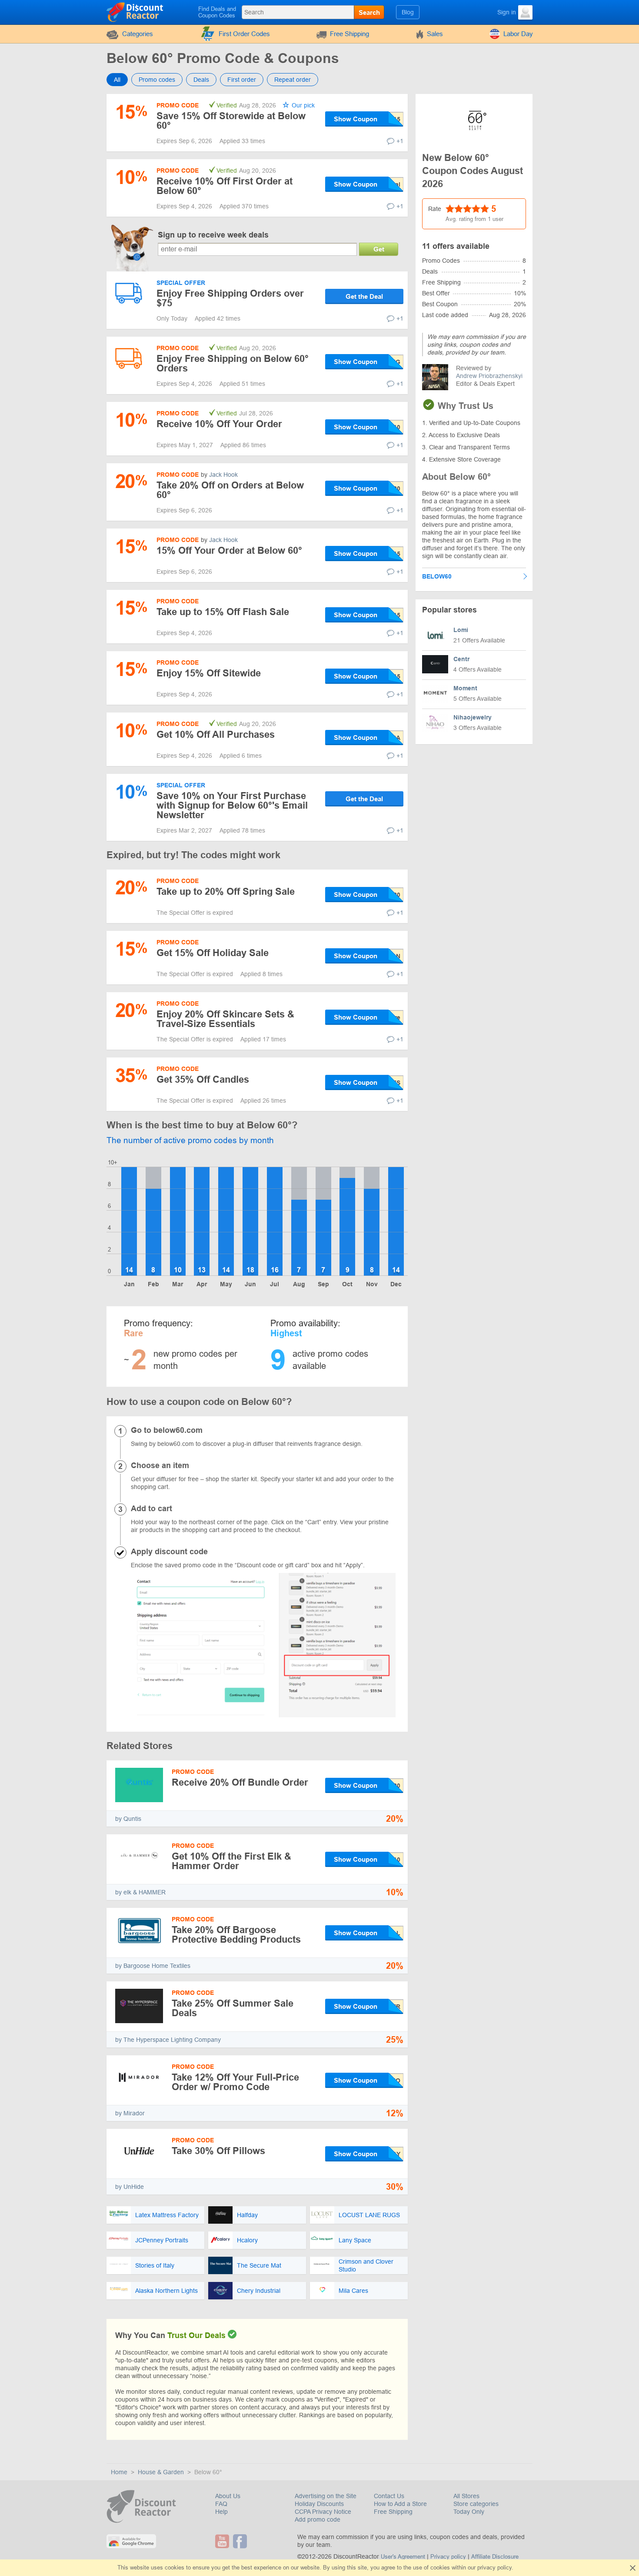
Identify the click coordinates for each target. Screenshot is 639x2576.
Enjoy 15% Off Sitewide (209, 673)
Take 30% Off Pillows (218, 2151)
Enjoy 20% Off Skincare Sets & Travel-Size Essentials (225, 1019)
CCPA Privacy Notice (323, 2512)
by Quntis (128, 1819)
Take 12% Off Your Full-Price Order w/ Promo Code (235, 2082)
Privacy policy (448, 2557)
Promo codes (157, 80)
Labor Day (518, 34)
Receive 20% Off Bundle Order (240, 1782)
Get (379, 249)
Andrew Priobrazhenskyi (489, 376)
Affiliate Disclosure (495, 2557)
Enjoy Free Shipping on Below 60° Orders (233, 363)
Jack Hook (223, 475)
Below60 (437, 576)
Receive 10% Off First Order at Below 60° (225, 186)
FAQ (221, 2504)
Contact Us (389, 2496)
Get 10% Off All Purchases (216, 734)
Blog (408, 12)
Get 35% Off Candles (203, 1079)
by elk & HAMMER (140, 1892)
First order (242, 80)
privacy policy (494, 2568)
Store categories (476, 2504)
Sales (435, 34)
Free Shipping (349, 34)
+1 (400, 141)
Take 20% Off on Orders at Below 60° (230, 490)
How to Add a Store (400, 2504)
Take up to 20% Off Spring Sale (226, 892)
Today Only (469, 2512)
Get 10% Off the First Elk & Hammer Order (231, 1861)
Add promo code (318, 2519)
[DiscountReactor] (135, 12)
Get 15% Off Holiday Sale (213, 953)
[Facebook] (241, 2541)
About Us (228, 2496)
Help (221, 2512)
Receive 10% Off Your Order (219, 424)
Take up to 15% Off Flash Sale (223, 612)
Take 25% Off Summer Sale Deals (233, 2008)
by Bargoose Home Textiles (153, 1966)
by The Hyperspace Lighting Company (168, 2040)
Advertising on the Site (326, 2496)
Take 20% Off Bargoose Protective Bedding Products (236, 1935)
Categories (138, 34)
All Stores (466, 2496)
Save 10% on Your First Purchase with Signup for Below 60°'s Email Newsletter (232, 805)
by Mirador (130, 2113)
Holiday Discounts (319, 2504)
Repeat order (293, 80)
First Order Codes (244, 34)
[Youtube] (223, 2541)
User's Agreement (403, 2557)
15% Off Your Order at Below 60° (229, 550)
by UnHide (130, 2187)
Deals (201, 80)
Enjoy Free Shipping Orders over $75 (230, 298)
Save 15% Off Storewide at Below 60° (231, 121)
